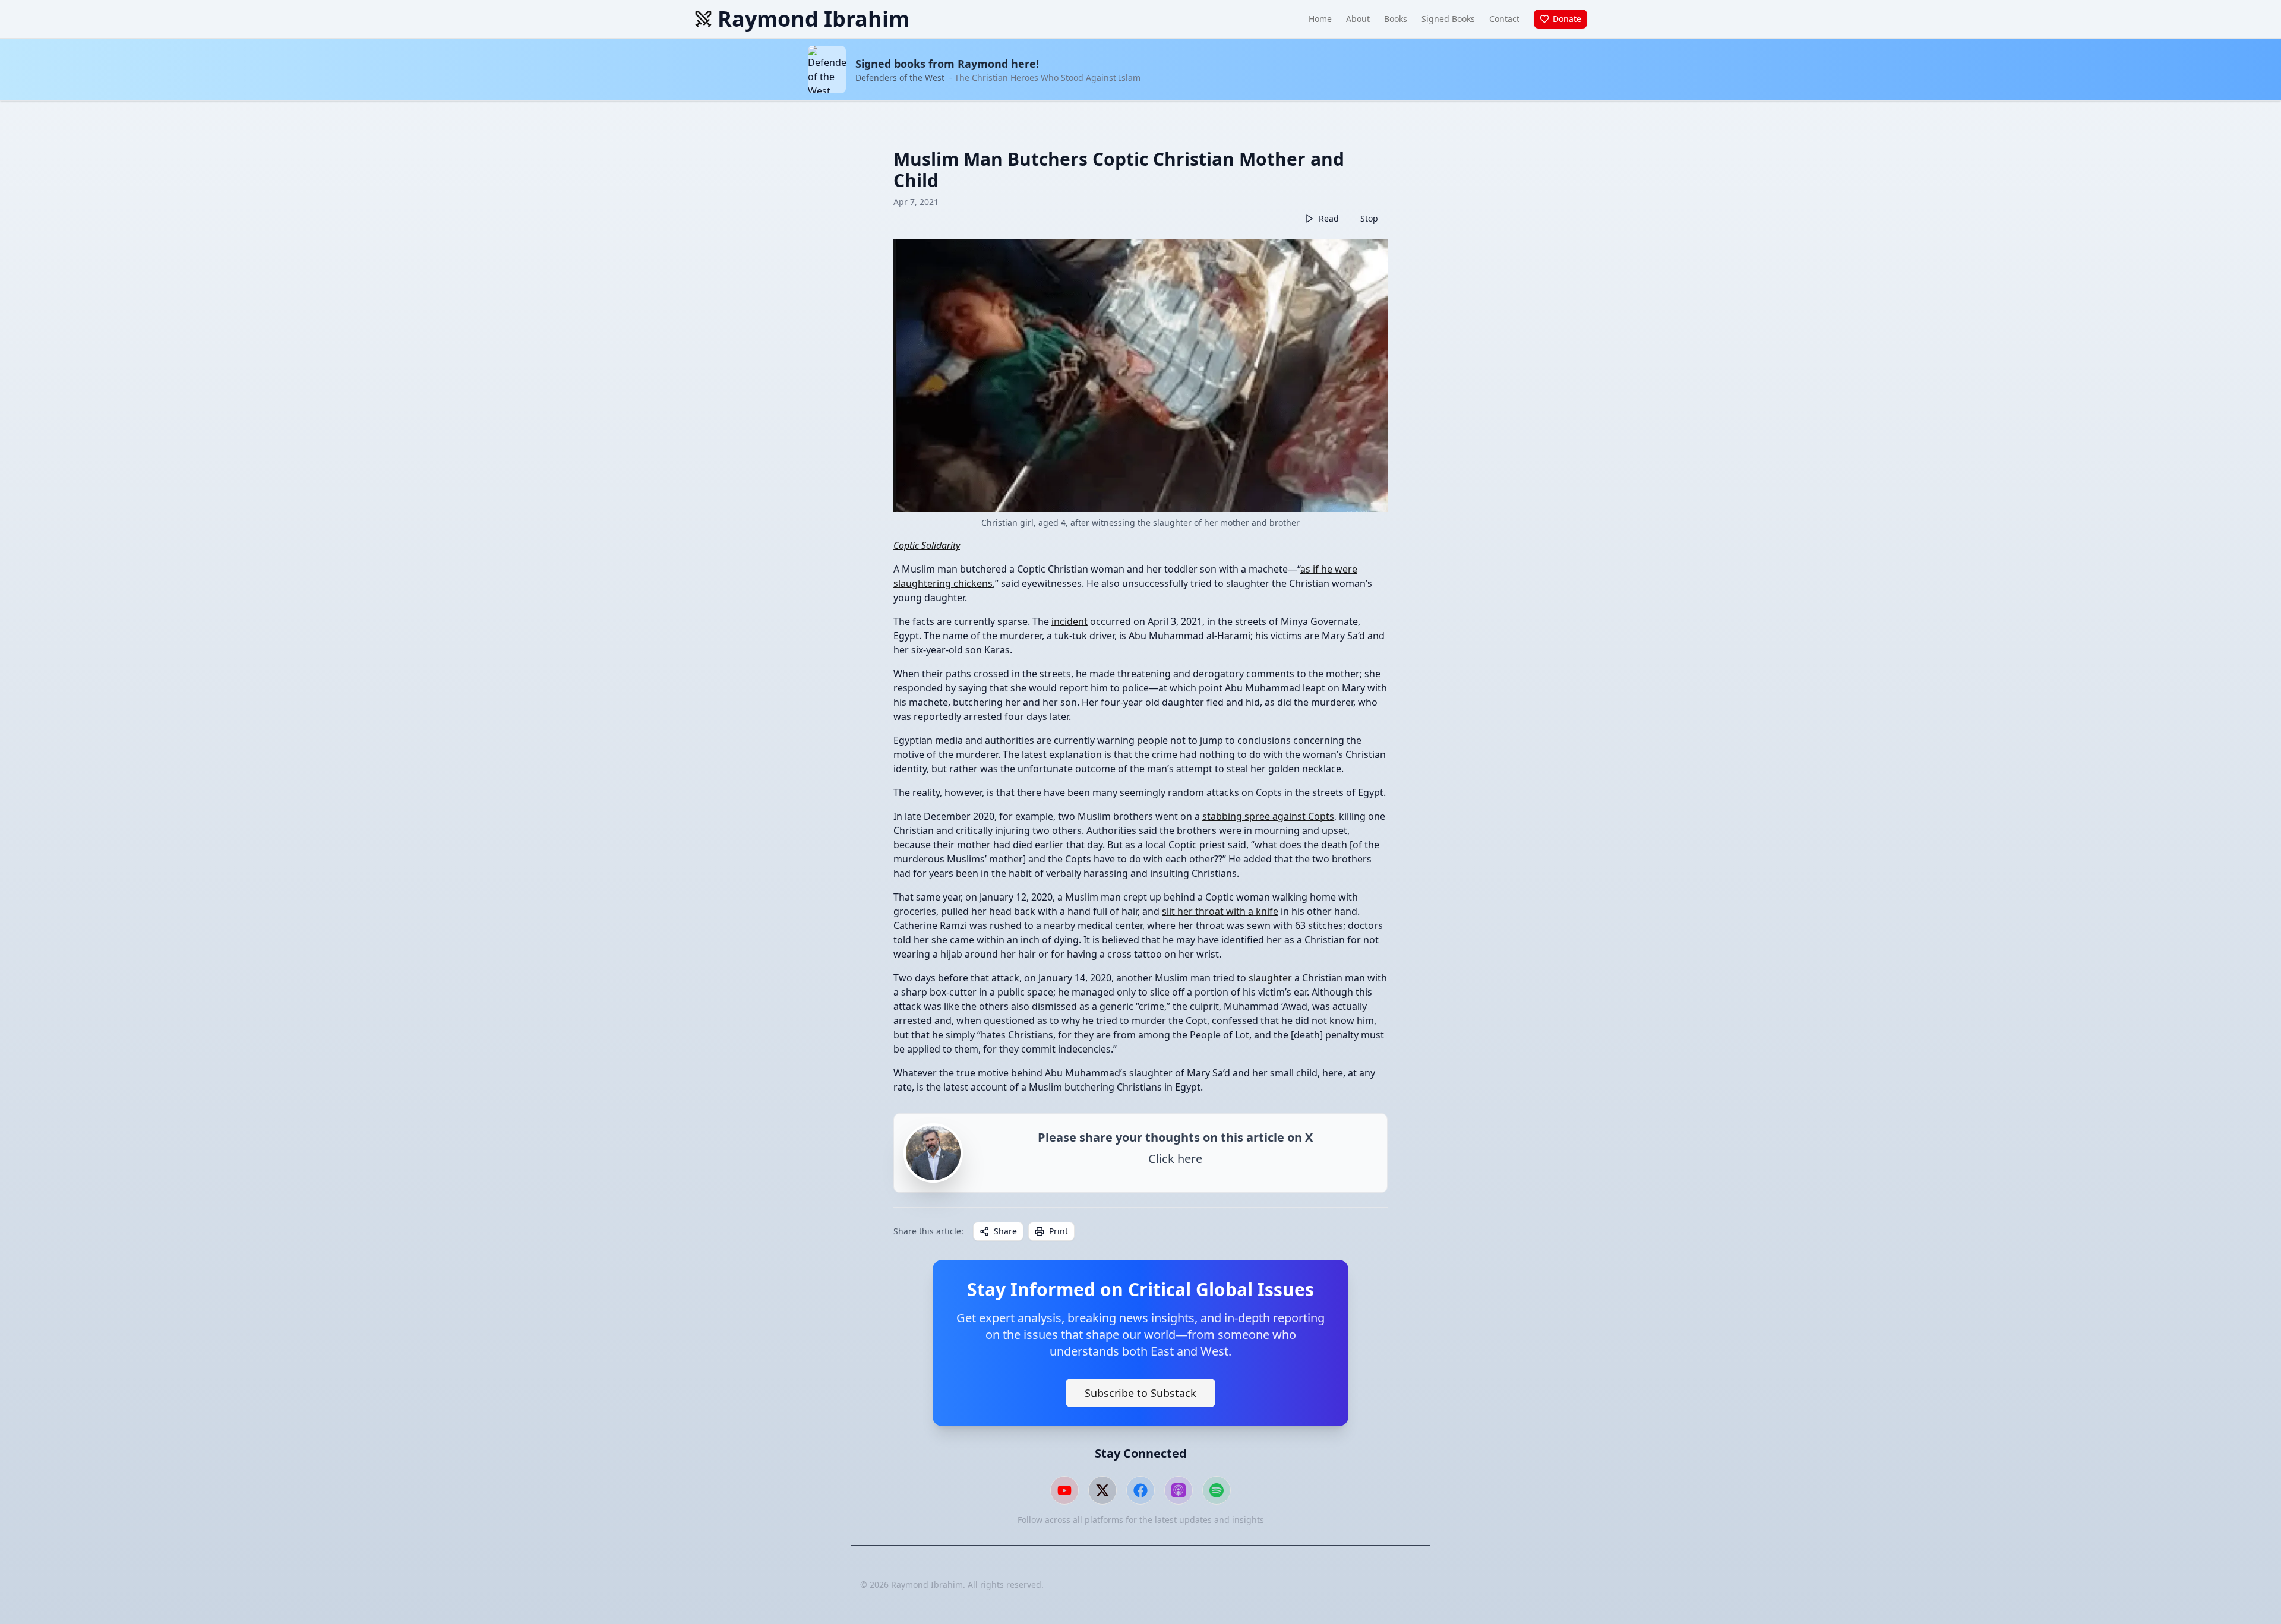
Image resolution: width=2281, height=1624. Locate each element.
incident (1070, 621)
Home (1320, 19)
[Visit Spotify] (1217, 1490)
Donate (1567, 19)
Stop (1369, 218)
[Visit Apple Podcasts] (1179, 1490)
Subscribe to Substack (1140, 1393)
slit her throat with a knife (1220, 911)
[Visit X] (1102, 1490)
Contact (1504, 19)
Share (1005, 1231)
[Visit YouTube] (1064, 1490)
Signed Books (1448, 19)
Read (1329, 218)
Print (1059, 1231)
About (1358, 19)
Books (1396, 19)
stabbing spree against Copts (1268, 816)
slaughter (1270, 978)
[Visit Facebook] (1140, 1490)
